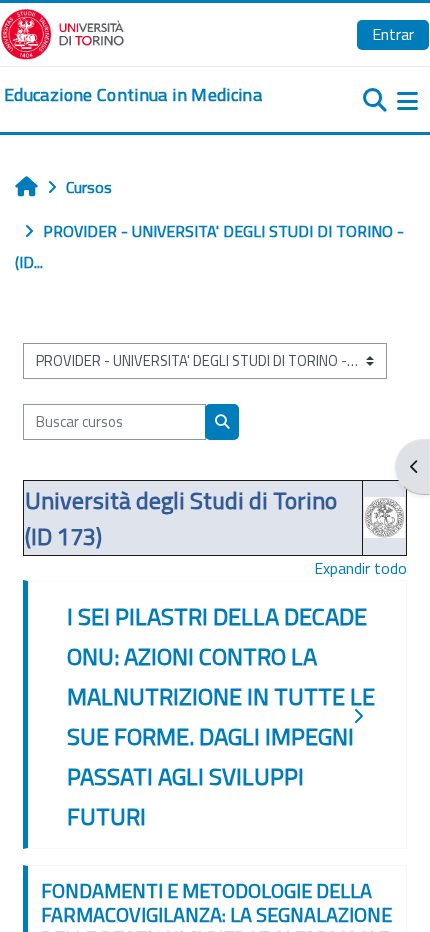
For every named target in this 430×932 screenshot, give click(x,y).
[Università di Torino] (62, 32)
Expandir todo (360, 568)
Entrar (393, 34)
